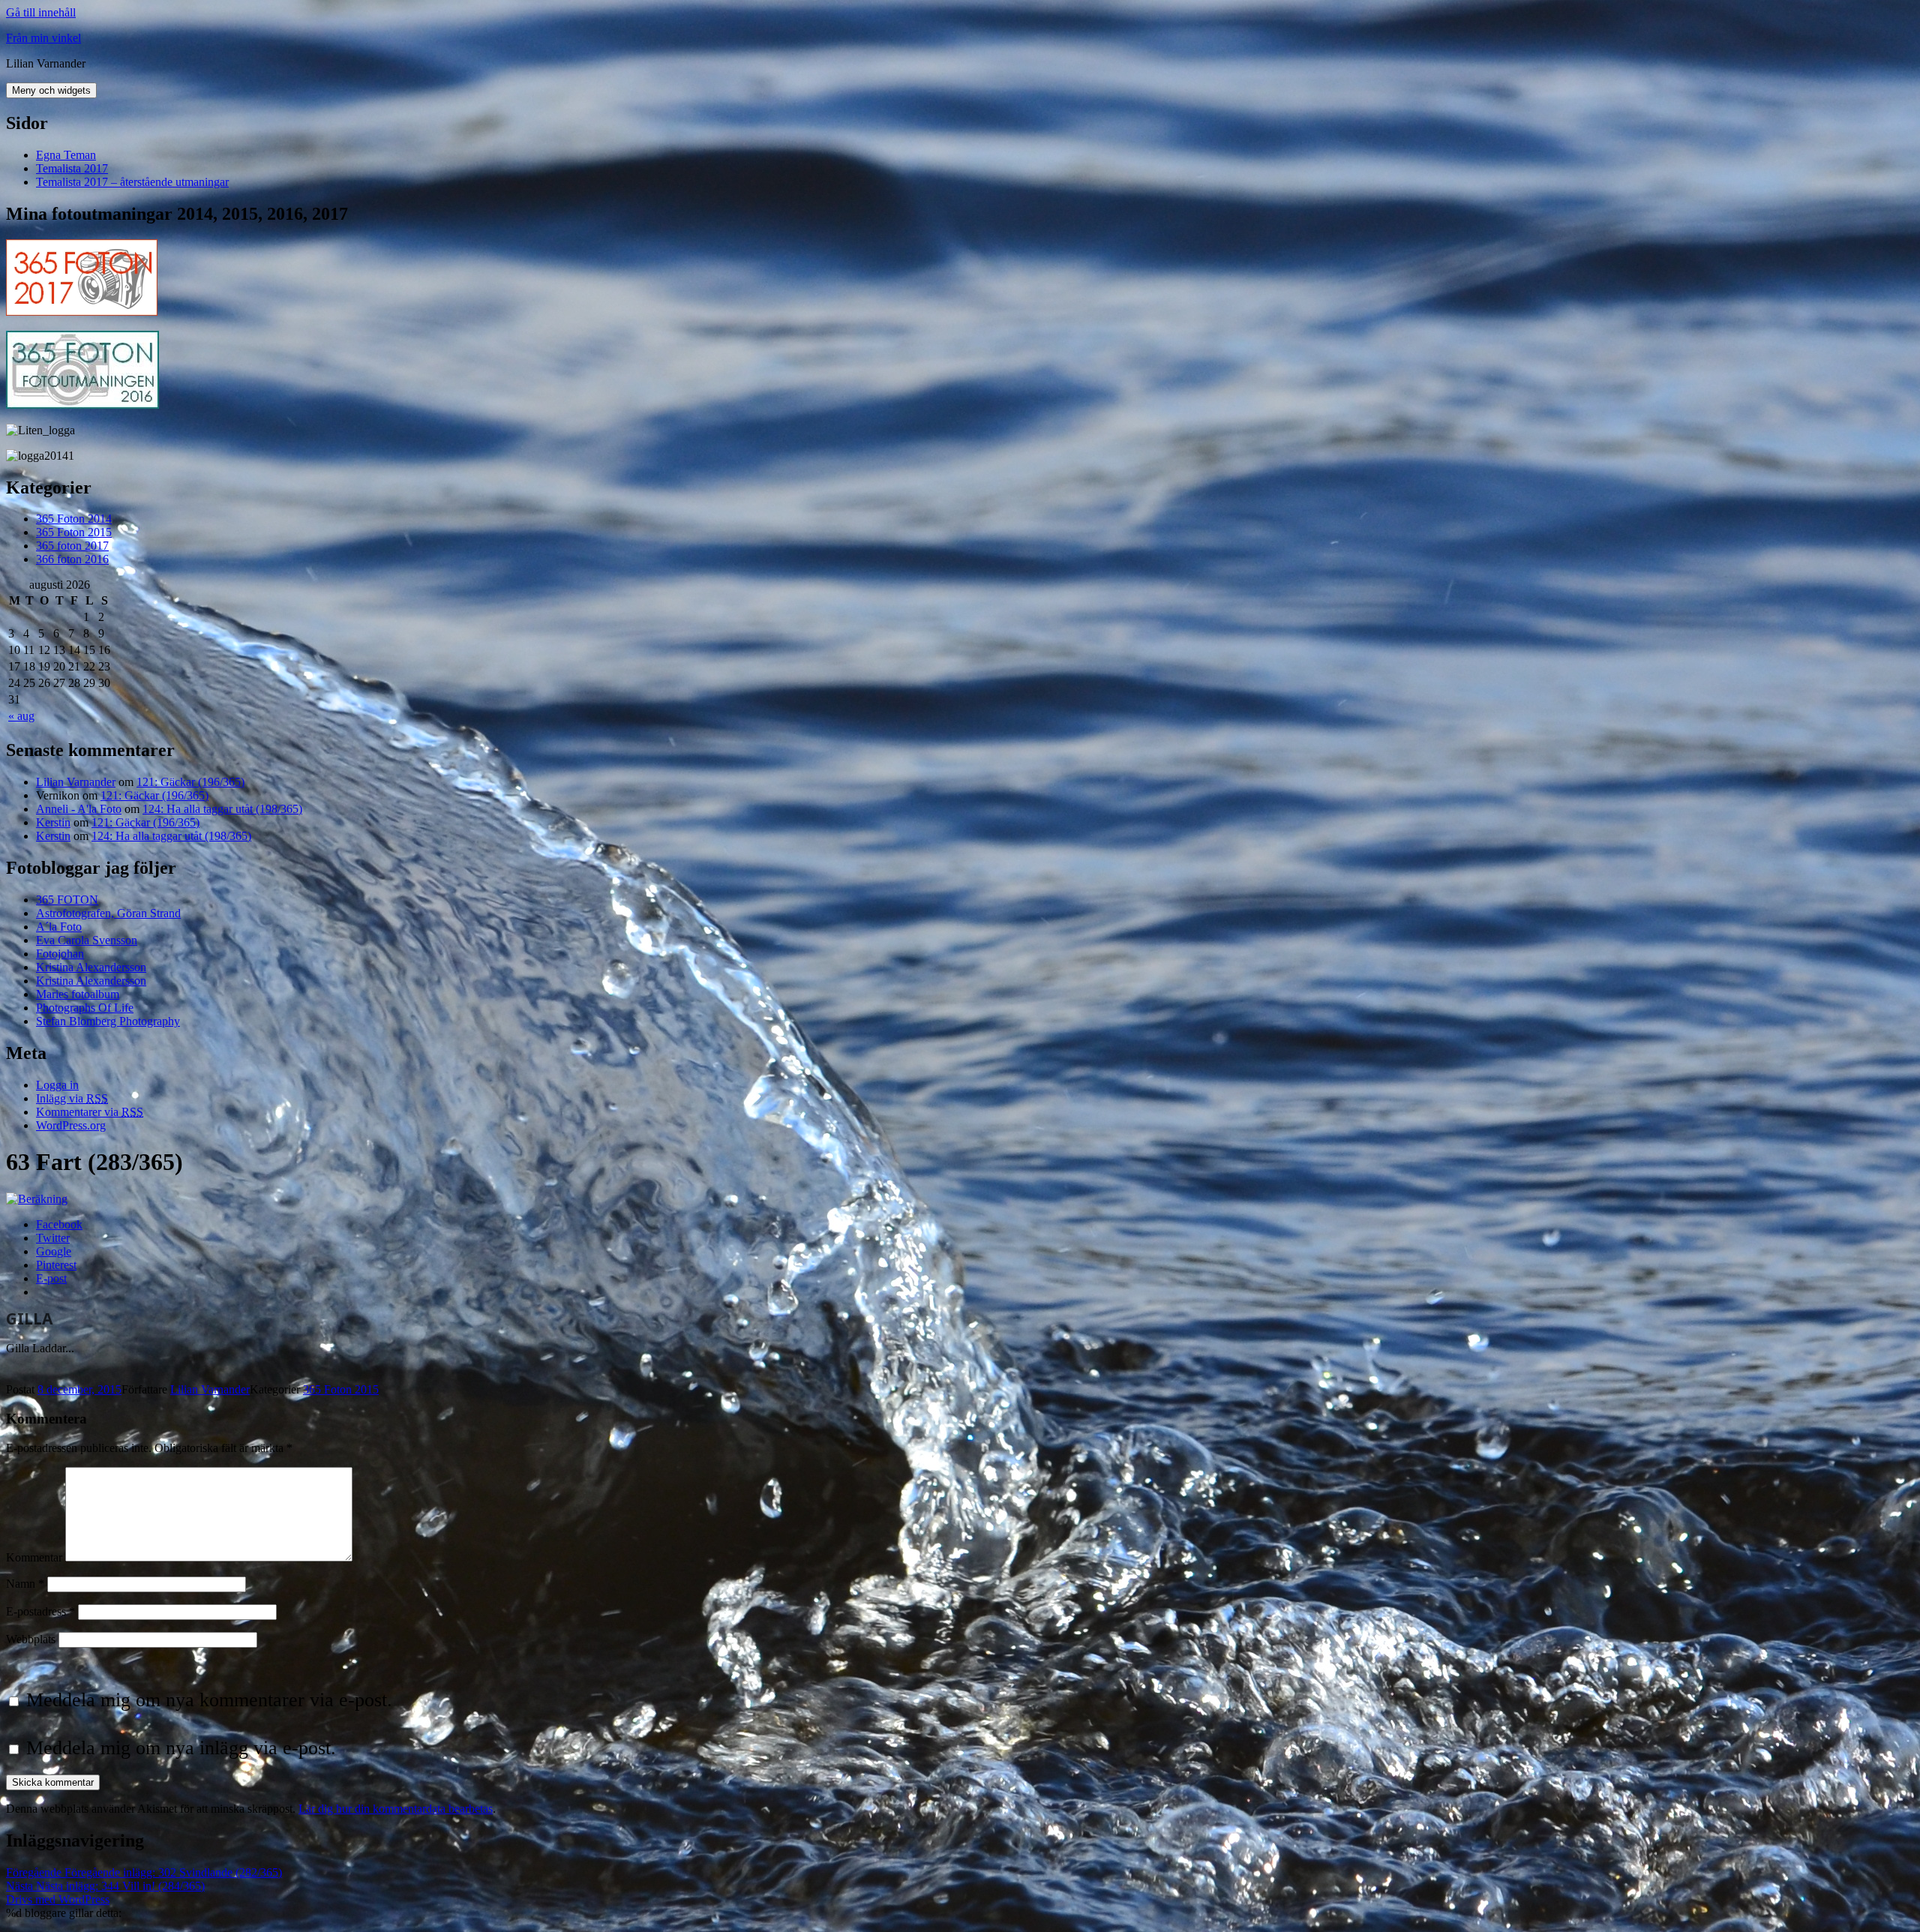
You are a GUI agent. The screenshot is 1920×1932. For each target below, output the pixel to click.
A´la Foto (59, 927)
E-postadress (40, 1611)
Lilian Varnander (76, 782)
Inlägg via (72, 1098)
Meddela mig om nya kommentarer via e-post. (209, 1700)
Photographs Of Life (85, 1008)
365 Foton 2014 (74, 519)
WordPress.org (71, 1125)
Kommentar (34, 1557)
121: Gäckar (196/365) (190, 782)
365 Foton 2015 (74, 532)
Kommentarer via (90, 1112)
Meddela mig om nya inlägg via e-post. (181, 1748)
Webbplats (31, 1639)
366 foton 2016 (72, 559)
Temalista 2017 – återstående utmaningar (132, 182)
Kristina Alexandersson (91, 967)
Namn (25, 1584)
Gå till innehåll (41, 12)
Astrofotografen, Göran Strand (108, 913)
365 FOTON (67, 900)
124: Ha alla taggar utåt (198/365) (222, 809)
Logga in (57, 1085)
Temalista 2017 (72, 168)
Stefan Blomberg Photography (108, 1021)
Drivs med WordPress (58, 1899)
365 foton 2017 (72, 546)
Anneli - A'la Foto (79, 809)
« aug (21, 716)
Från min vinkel (43, 38)
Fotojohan (60, 954)
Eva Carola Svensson (87, 940)
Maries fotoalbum (78, 994)
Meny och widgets (51, 90)
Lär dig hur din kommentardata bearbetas (396, 1809)
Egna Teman (66, 155)
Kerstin (53, 822)
